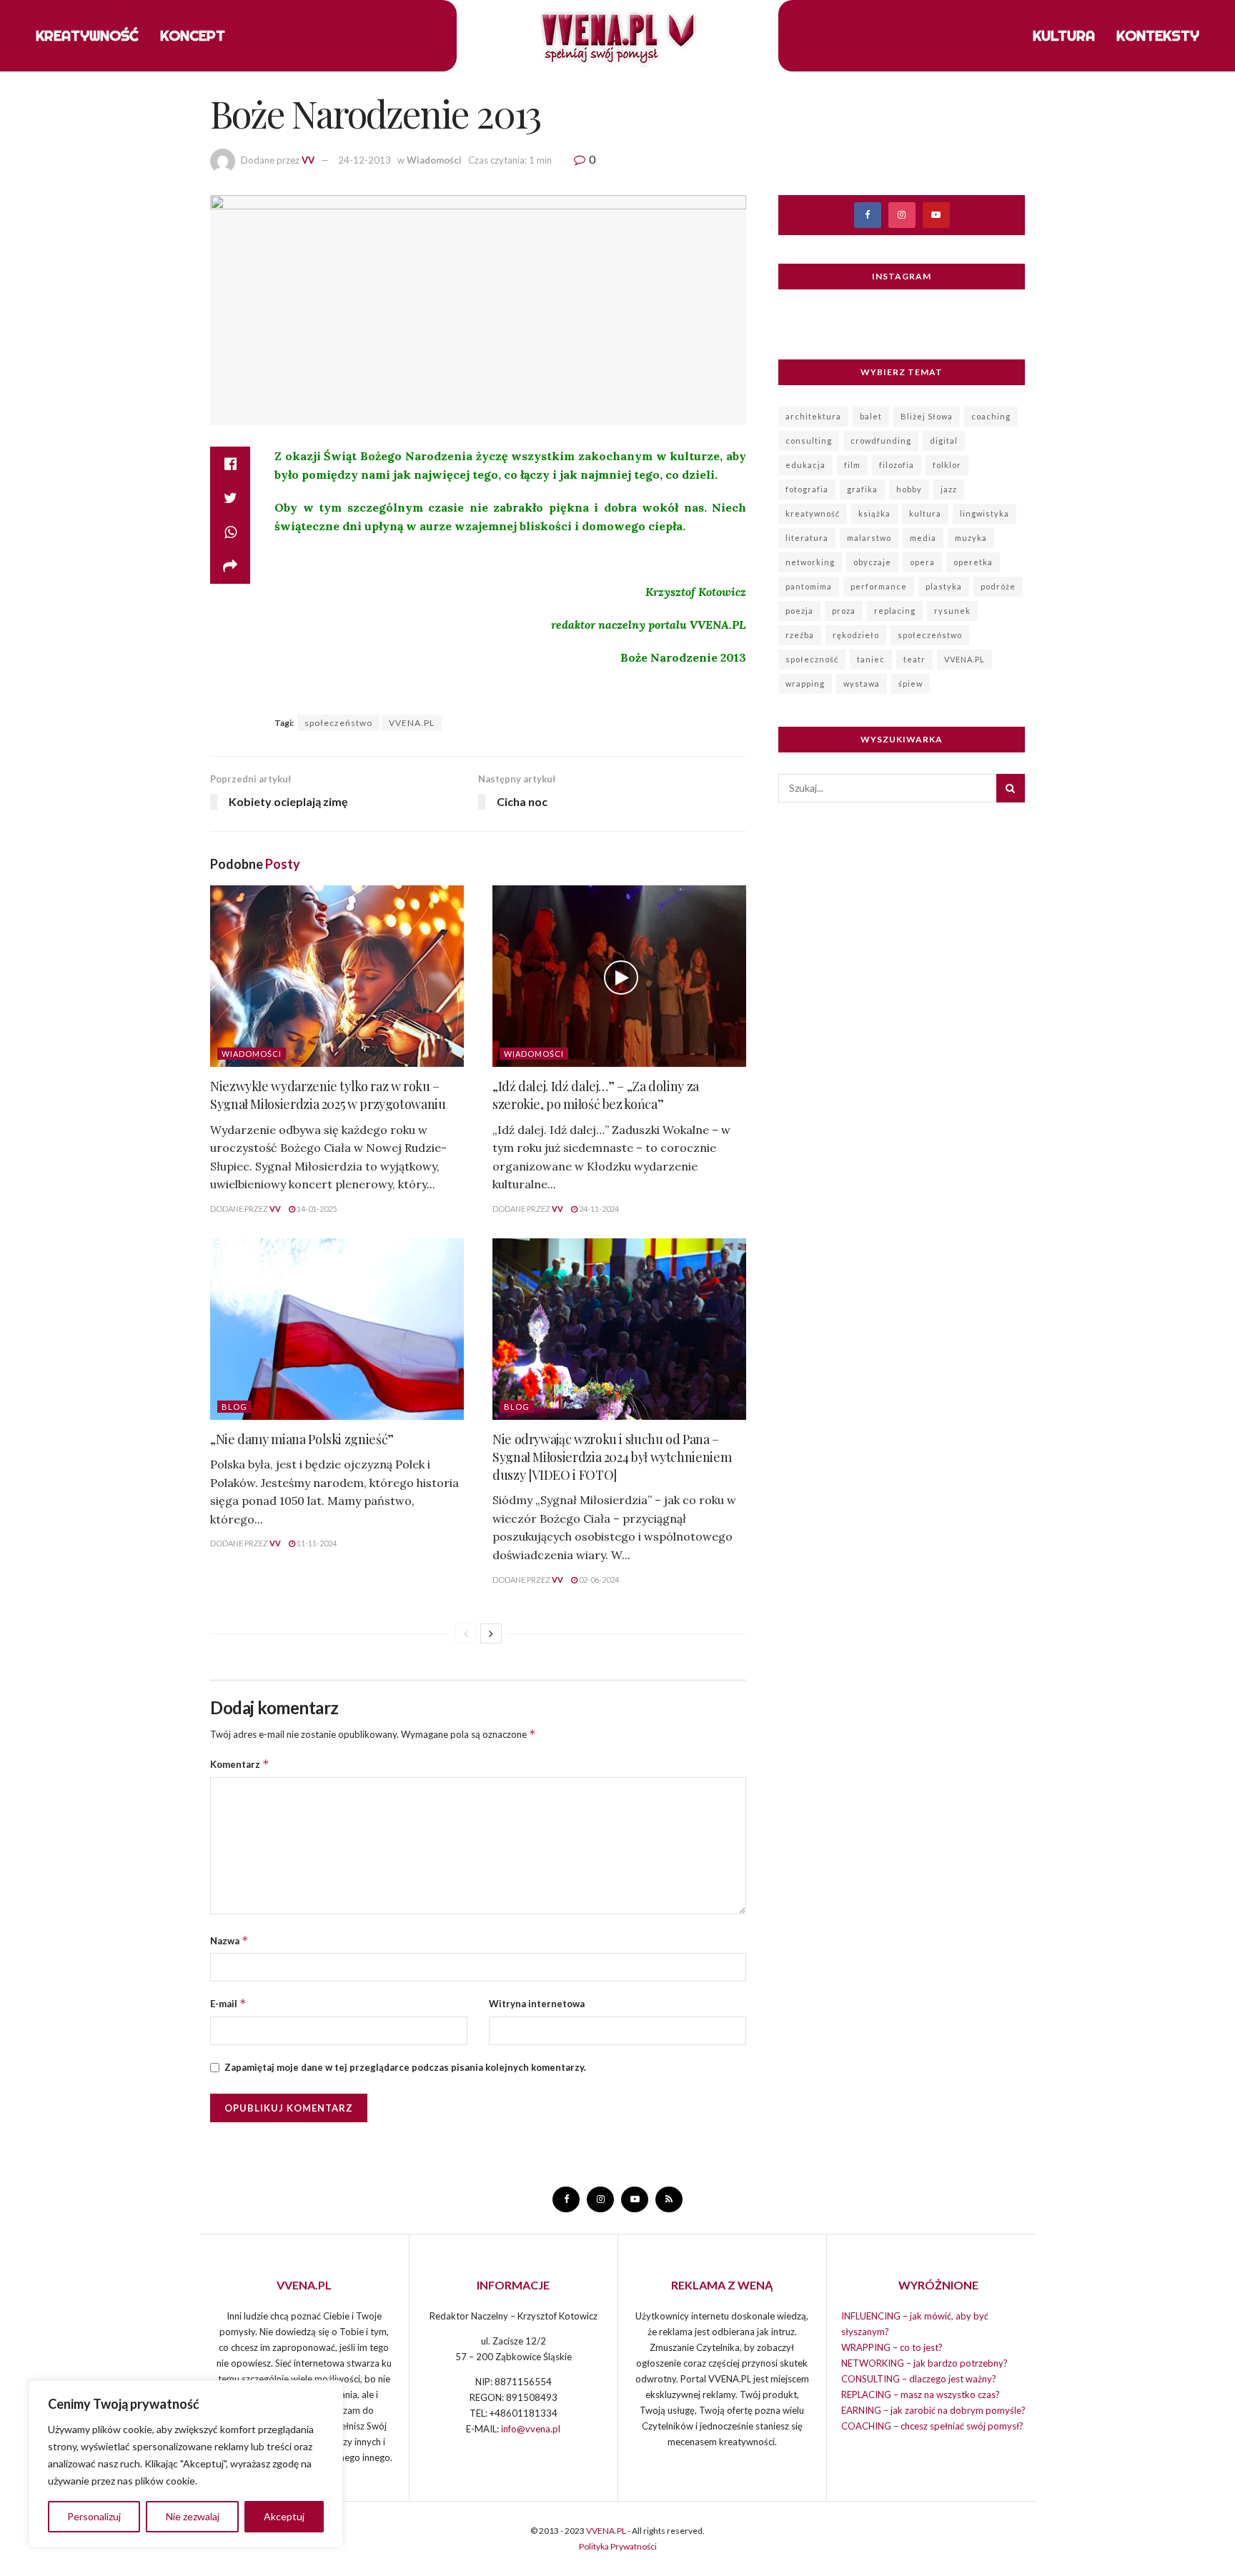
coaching (991, 416)
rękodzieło (856, 635)
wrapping (805, 683)
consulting (809, 441)
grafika (862, 489)
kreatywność (813, 513)
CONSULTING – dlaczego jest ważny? (919, 2379)
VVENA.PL (412, 723)
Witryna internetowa (537, 2004)
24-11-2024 (598, 1209)
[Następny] (491, 1633)
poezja (799, 611)
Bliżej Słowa (927, 416)
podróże (998, 586)
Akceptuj (284, 2516)
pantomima (809, 586)
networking (810, 562)
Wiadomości (434, 160)
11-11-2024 (316, 1543)
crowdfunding (881, 441)
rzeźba (800, 635)
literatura (807, 538)
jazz (949, 489)
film (852, 465)
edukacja (805, 465)
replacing (895, 611)
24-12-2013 (364, 160)
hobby (909, 489)
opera (922, 562)
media (923, 538)
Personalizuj (94, 2516)
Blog (234, 1407)
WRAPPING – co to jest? (892, 2347)
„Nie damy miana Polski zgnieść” (302, 1439)
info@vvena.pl (531, 2429)
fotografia (807, 489)
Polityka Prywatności (618, 2546)
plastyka (944, 586)
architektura (813, 416)
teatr (914, 659)
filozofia (897, 465)
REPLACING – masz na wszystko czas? (921, 2395)
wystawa (862, 683)
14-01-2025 (316, 1209)
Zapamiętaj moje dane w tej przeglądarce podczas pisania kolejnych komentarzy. (405, 2067)
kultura (925, 513)
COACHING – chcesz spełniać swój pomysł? (932, 2426)
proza (844, 611)
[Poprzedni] (466, 1633)
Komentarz (240, 1764)
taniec (871, 659)
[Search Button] (1011, 788)
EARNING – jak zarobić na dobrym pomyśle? (933, 2410)
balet (871, 416)
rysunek (952, 611)
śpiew (911, 683)
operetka (973, 562)
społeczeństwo (338, 723)
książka (874, 513)
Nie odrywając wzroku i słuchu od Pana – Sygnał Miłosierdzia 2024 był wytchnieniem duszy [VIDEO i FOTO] (612, 1457)
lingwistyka (984, 513)
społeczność (812, 659)
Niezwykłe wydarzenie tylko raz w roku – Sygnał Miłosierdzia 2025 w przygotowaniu (328, 1095)
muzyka (971, 538)
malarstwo (869, 538)
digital (944, 441)
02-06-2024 (598, 1580)
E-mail (228, 2003)
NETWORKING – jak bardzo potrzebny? (924, 2363)
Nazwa (229, 1940)
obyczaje (872, 562)
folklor (947, 465)
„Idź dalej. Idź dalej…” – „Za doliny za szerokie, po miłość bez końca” (596, 1095)
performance (879, 586)
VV (308, 160)
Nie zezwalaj (193, 2516)
